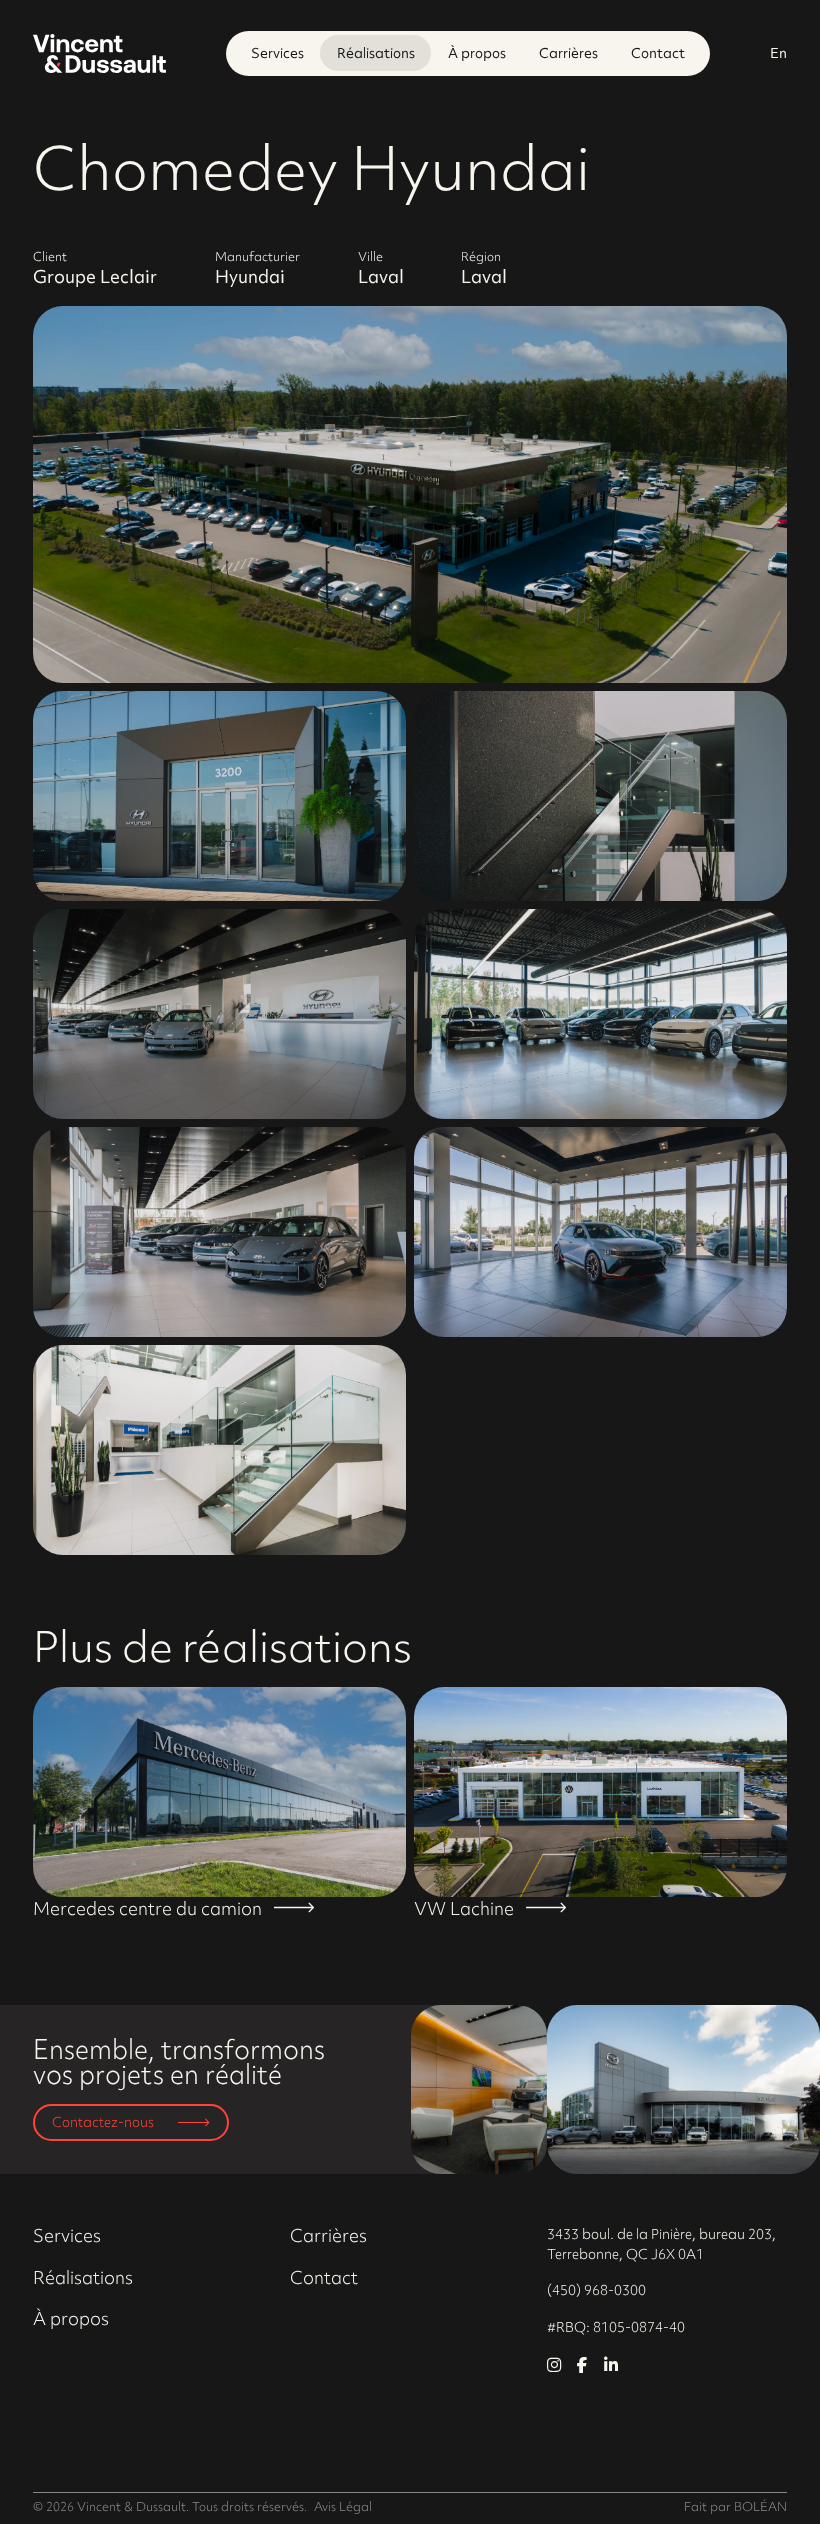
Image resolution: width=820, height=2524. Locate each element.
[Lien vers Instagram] (554, 2365)
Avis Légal (343, 2506)
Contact (658, 52)
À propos (477, 52)
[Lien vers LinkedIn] (611, 2365)
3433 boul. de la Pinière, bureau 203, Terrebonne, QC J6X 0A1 (661, 2243)
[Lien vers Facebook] (582, 2365)
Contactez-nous (103, 2121)
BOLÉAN (760, 2506)
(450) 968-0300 (596, 2289)
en (778, 52)
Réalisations (376, 52)
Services (277, 52)
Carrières (568, 52)
